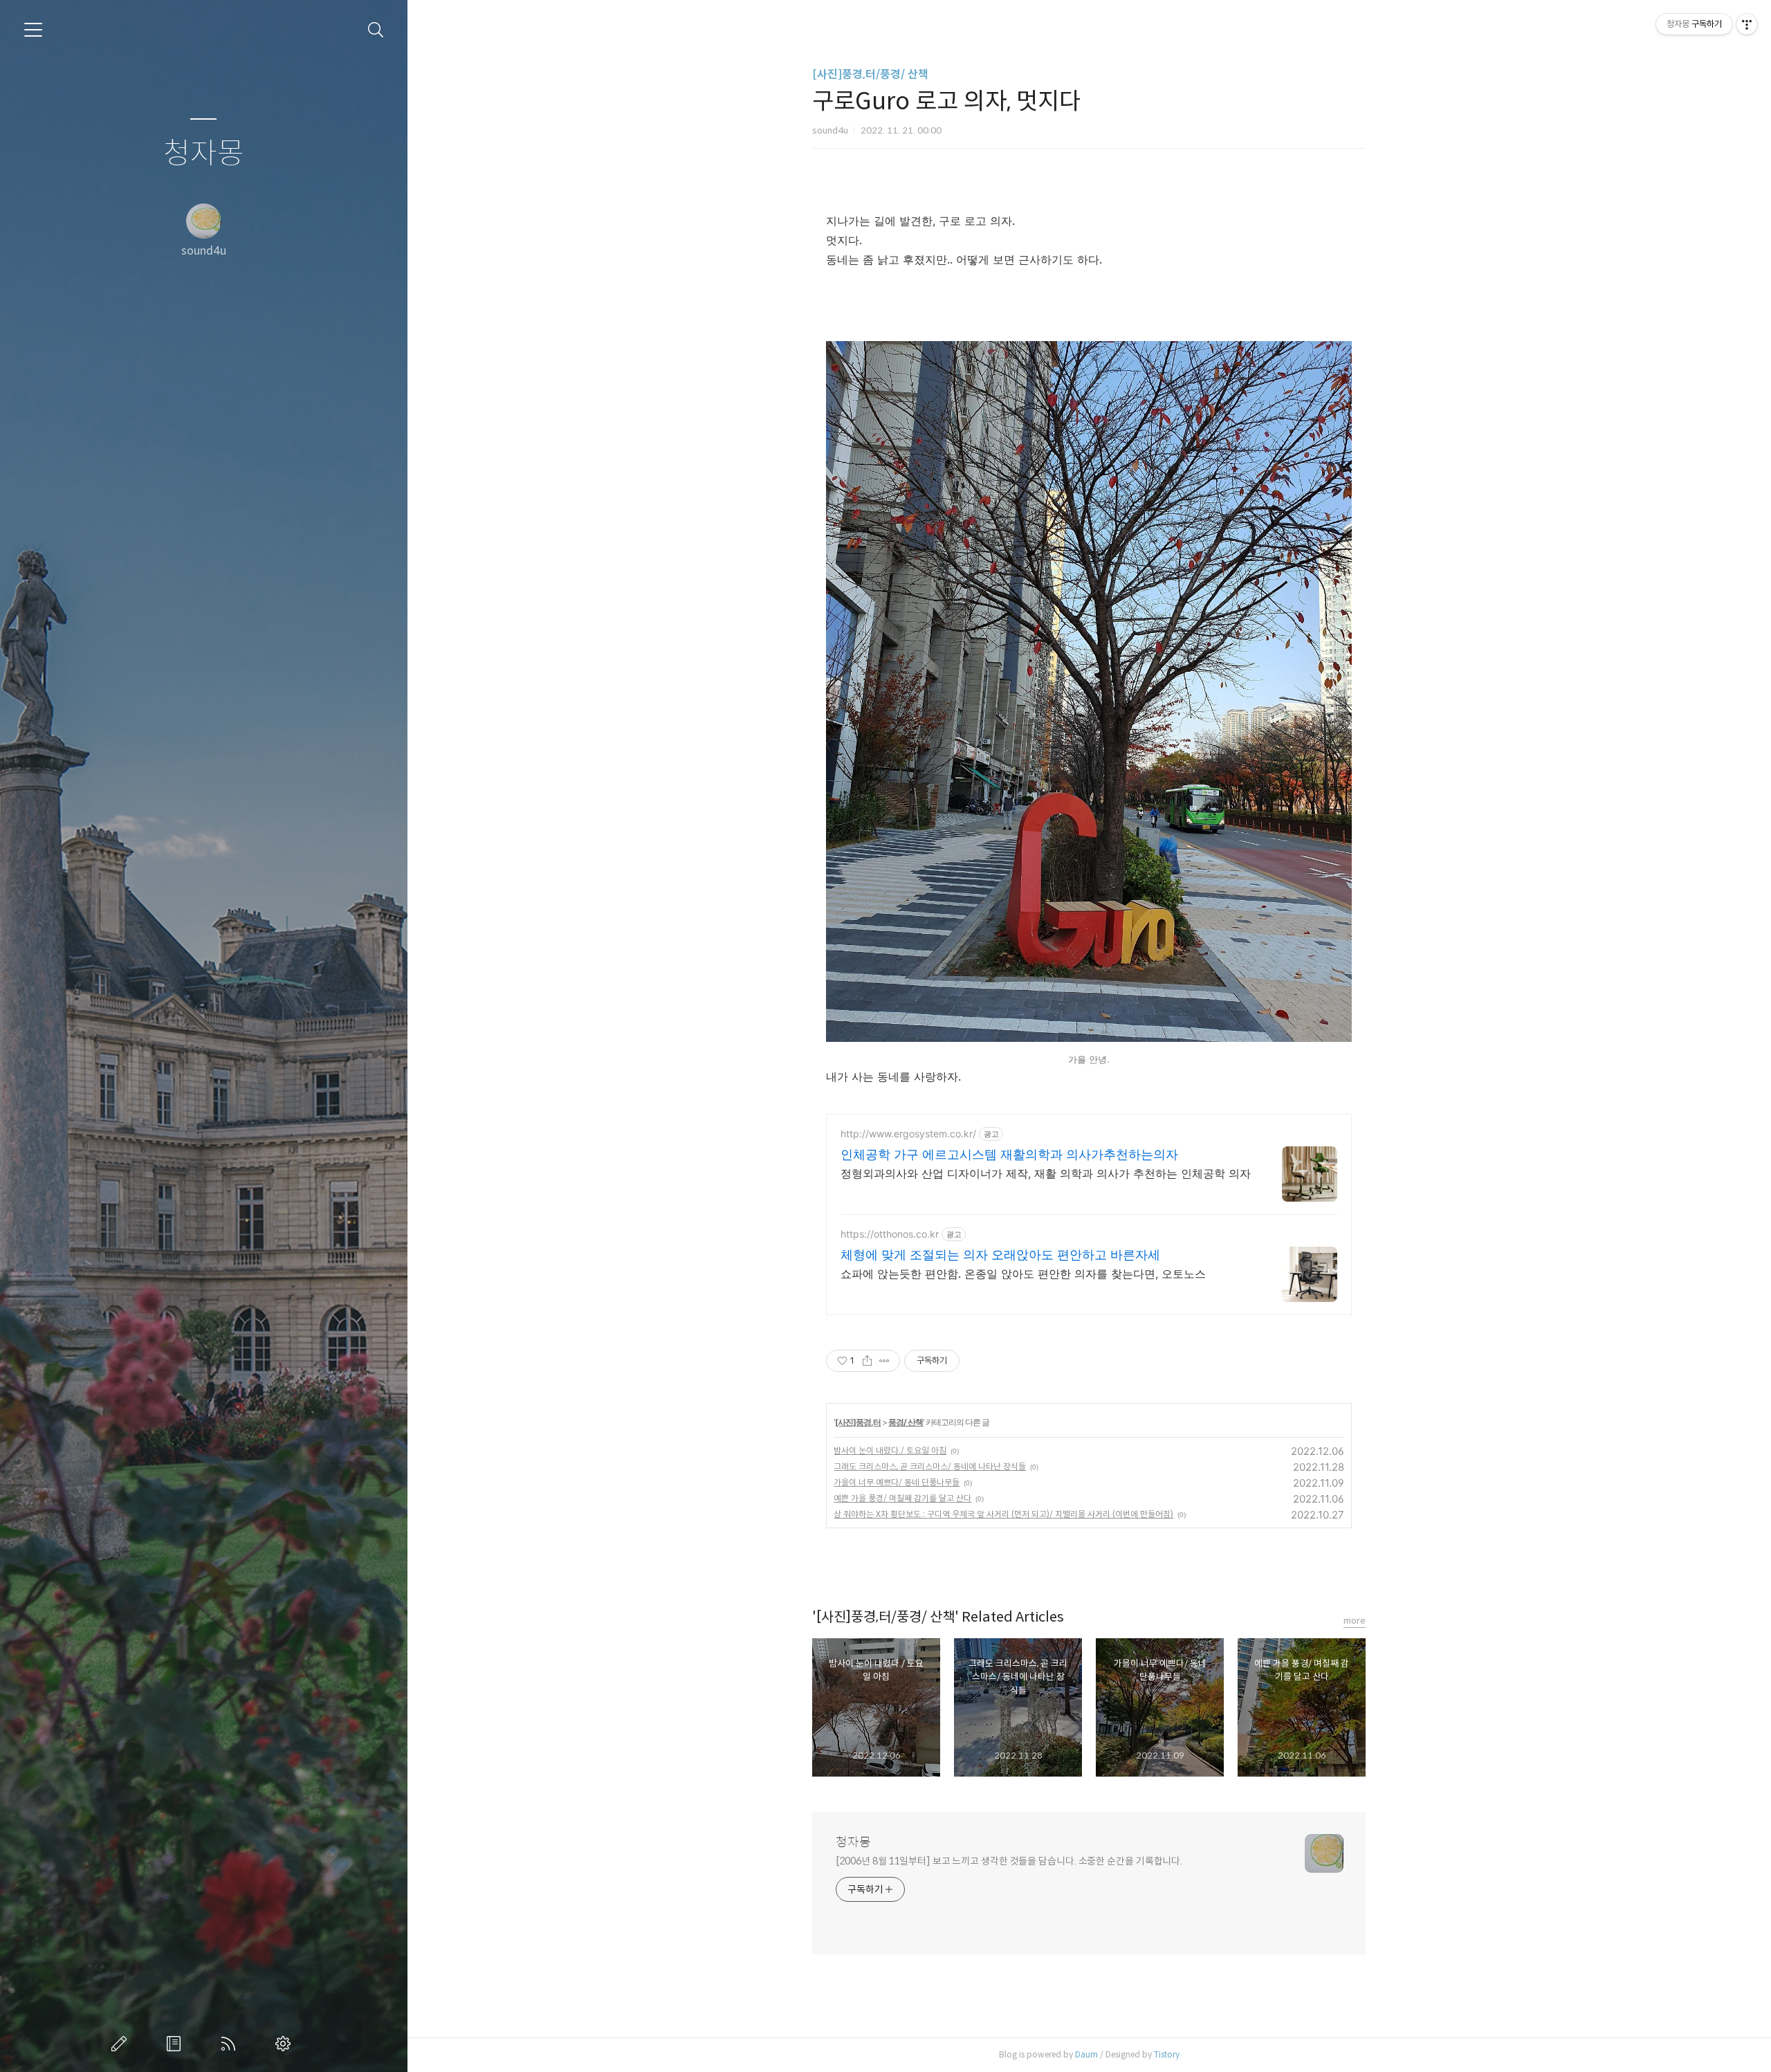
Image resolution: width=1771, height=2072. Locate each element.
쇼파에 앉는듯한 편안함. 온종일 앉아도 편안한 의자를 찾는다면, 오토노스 (1023, 1274)
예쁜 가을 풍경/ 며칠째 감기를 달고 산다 (902, 1498)
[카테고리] (33, 30)
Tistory (1167, 2054)
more (1355, 1621)
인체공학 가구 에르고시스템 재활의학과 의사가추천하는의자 (1009, 1154)
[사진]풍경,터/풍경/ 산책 (870, 74)
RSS (231, 2044)
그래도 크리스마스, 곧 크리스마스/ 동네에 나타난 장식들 (930, 1466)
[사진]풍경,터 (858, 1422)
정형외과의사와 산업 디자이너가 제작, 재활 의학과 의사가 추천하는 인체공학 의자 (1046, 1173)
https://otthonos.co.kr (890, 1234)
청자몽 (204, 154)
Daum (1086, 2054)
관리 (286, 2044)
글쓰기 (122, 2044)
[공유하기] (867, 1361)
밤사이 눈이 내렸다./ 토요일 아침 (890, 1450)
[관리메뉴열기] (1747, 24)
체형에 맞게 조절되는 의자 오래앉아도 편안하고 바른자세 (1000, 1255)
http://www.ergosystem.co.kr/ (908, 1134)
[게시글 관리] (884, 1361)
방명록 (176, 2044)
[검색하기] (376, 30)
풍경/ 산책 (906, 1422)
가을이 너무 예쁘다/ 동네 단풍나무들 (897, 1482)
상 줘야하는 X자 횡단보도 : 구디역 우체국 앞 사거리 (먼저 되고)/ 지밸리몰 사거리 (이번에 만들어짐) (1003, 1514)
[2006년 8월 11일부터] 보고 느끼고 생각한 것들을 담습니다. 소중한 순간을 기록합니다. (1009, 1861)
